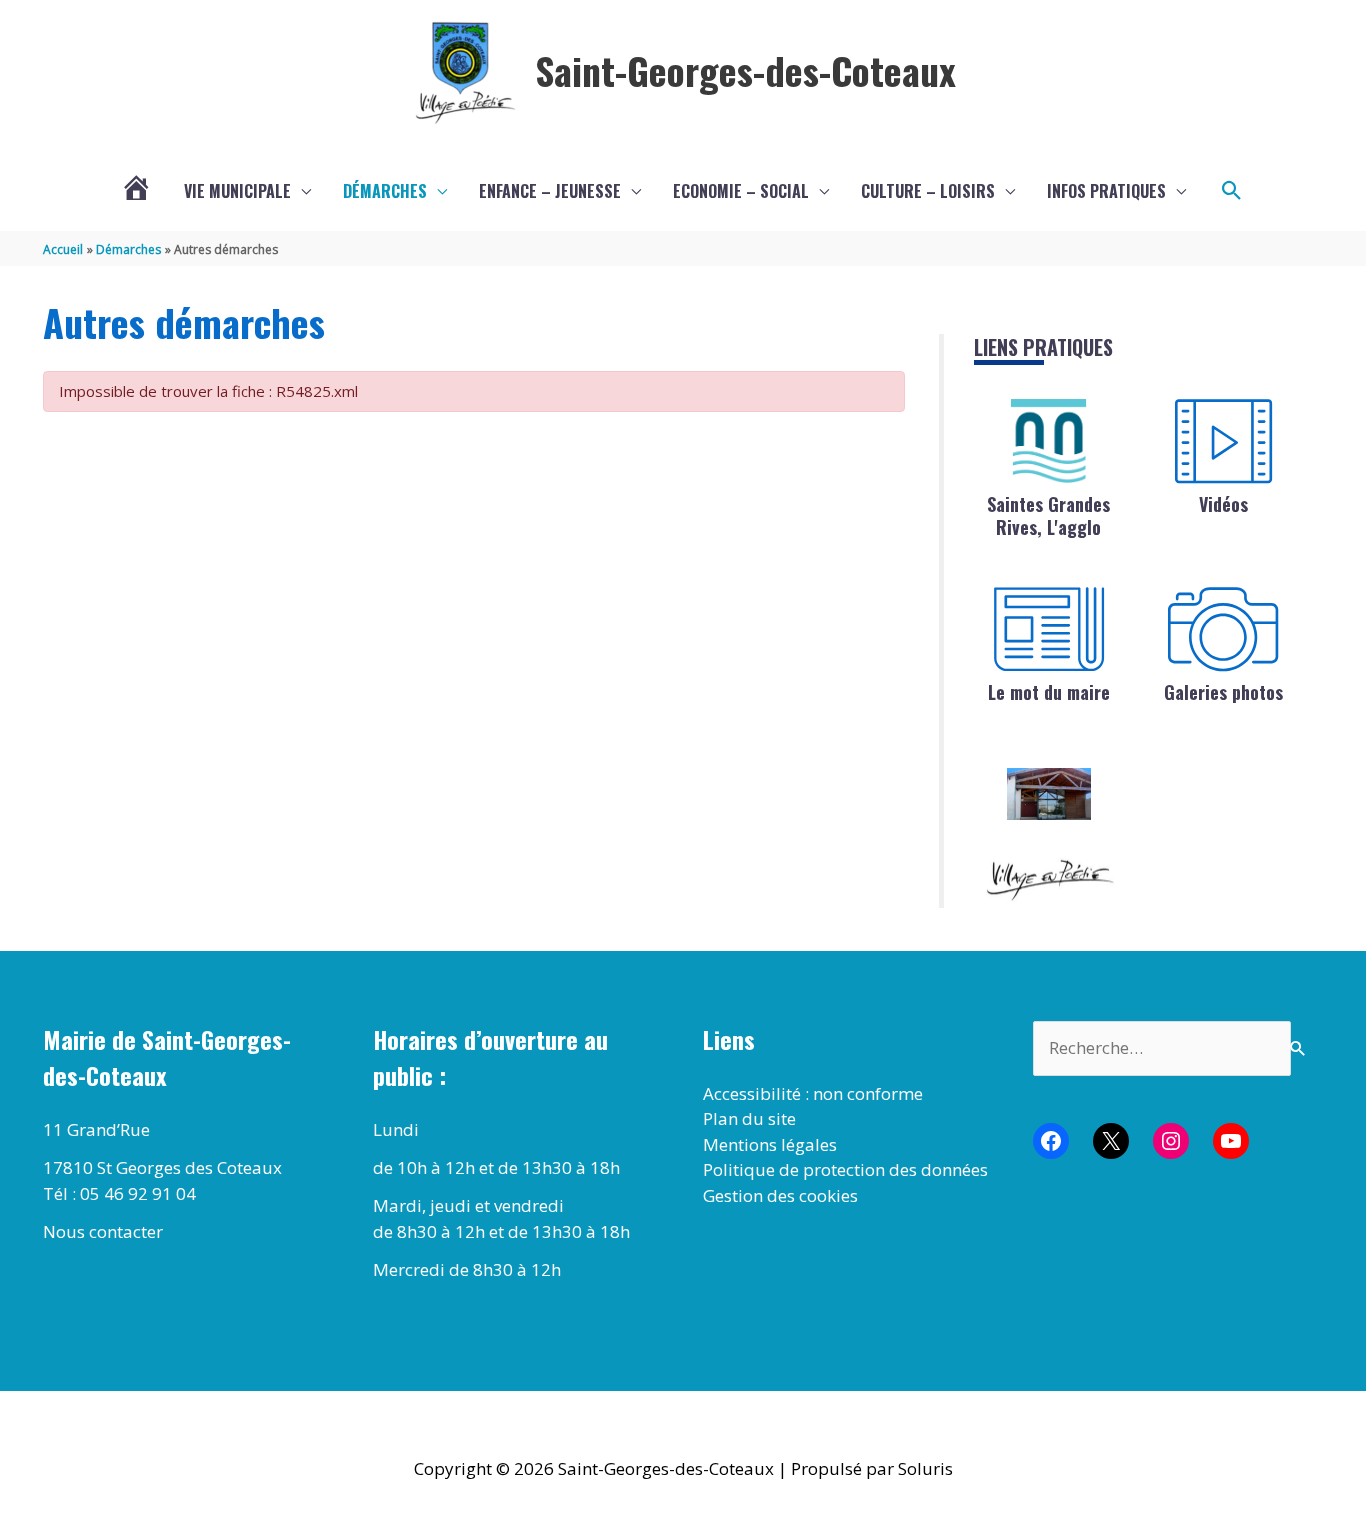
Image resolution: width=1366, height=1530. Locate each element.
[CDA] (1049, 441)
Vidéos (1223, 504)
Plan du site (749, 1118)
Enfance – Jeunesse (550, 191)
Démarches (385, 191)
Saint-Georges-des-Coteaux (745, 70)
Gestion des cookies (780, 1195)
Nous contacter (103, 1231)
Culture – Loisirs (928, 191)
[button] (1232, 191)
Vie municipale (237, 191)
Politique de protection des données (845, 1169)
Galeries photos (1223, 692)
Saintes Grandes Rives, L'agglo (1048, 515)
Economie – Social (741, 191)
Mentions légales (770, 1144)
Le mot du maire (1049, 692)
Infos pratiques (1106, 191)
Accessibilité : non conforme (813, 1093)
